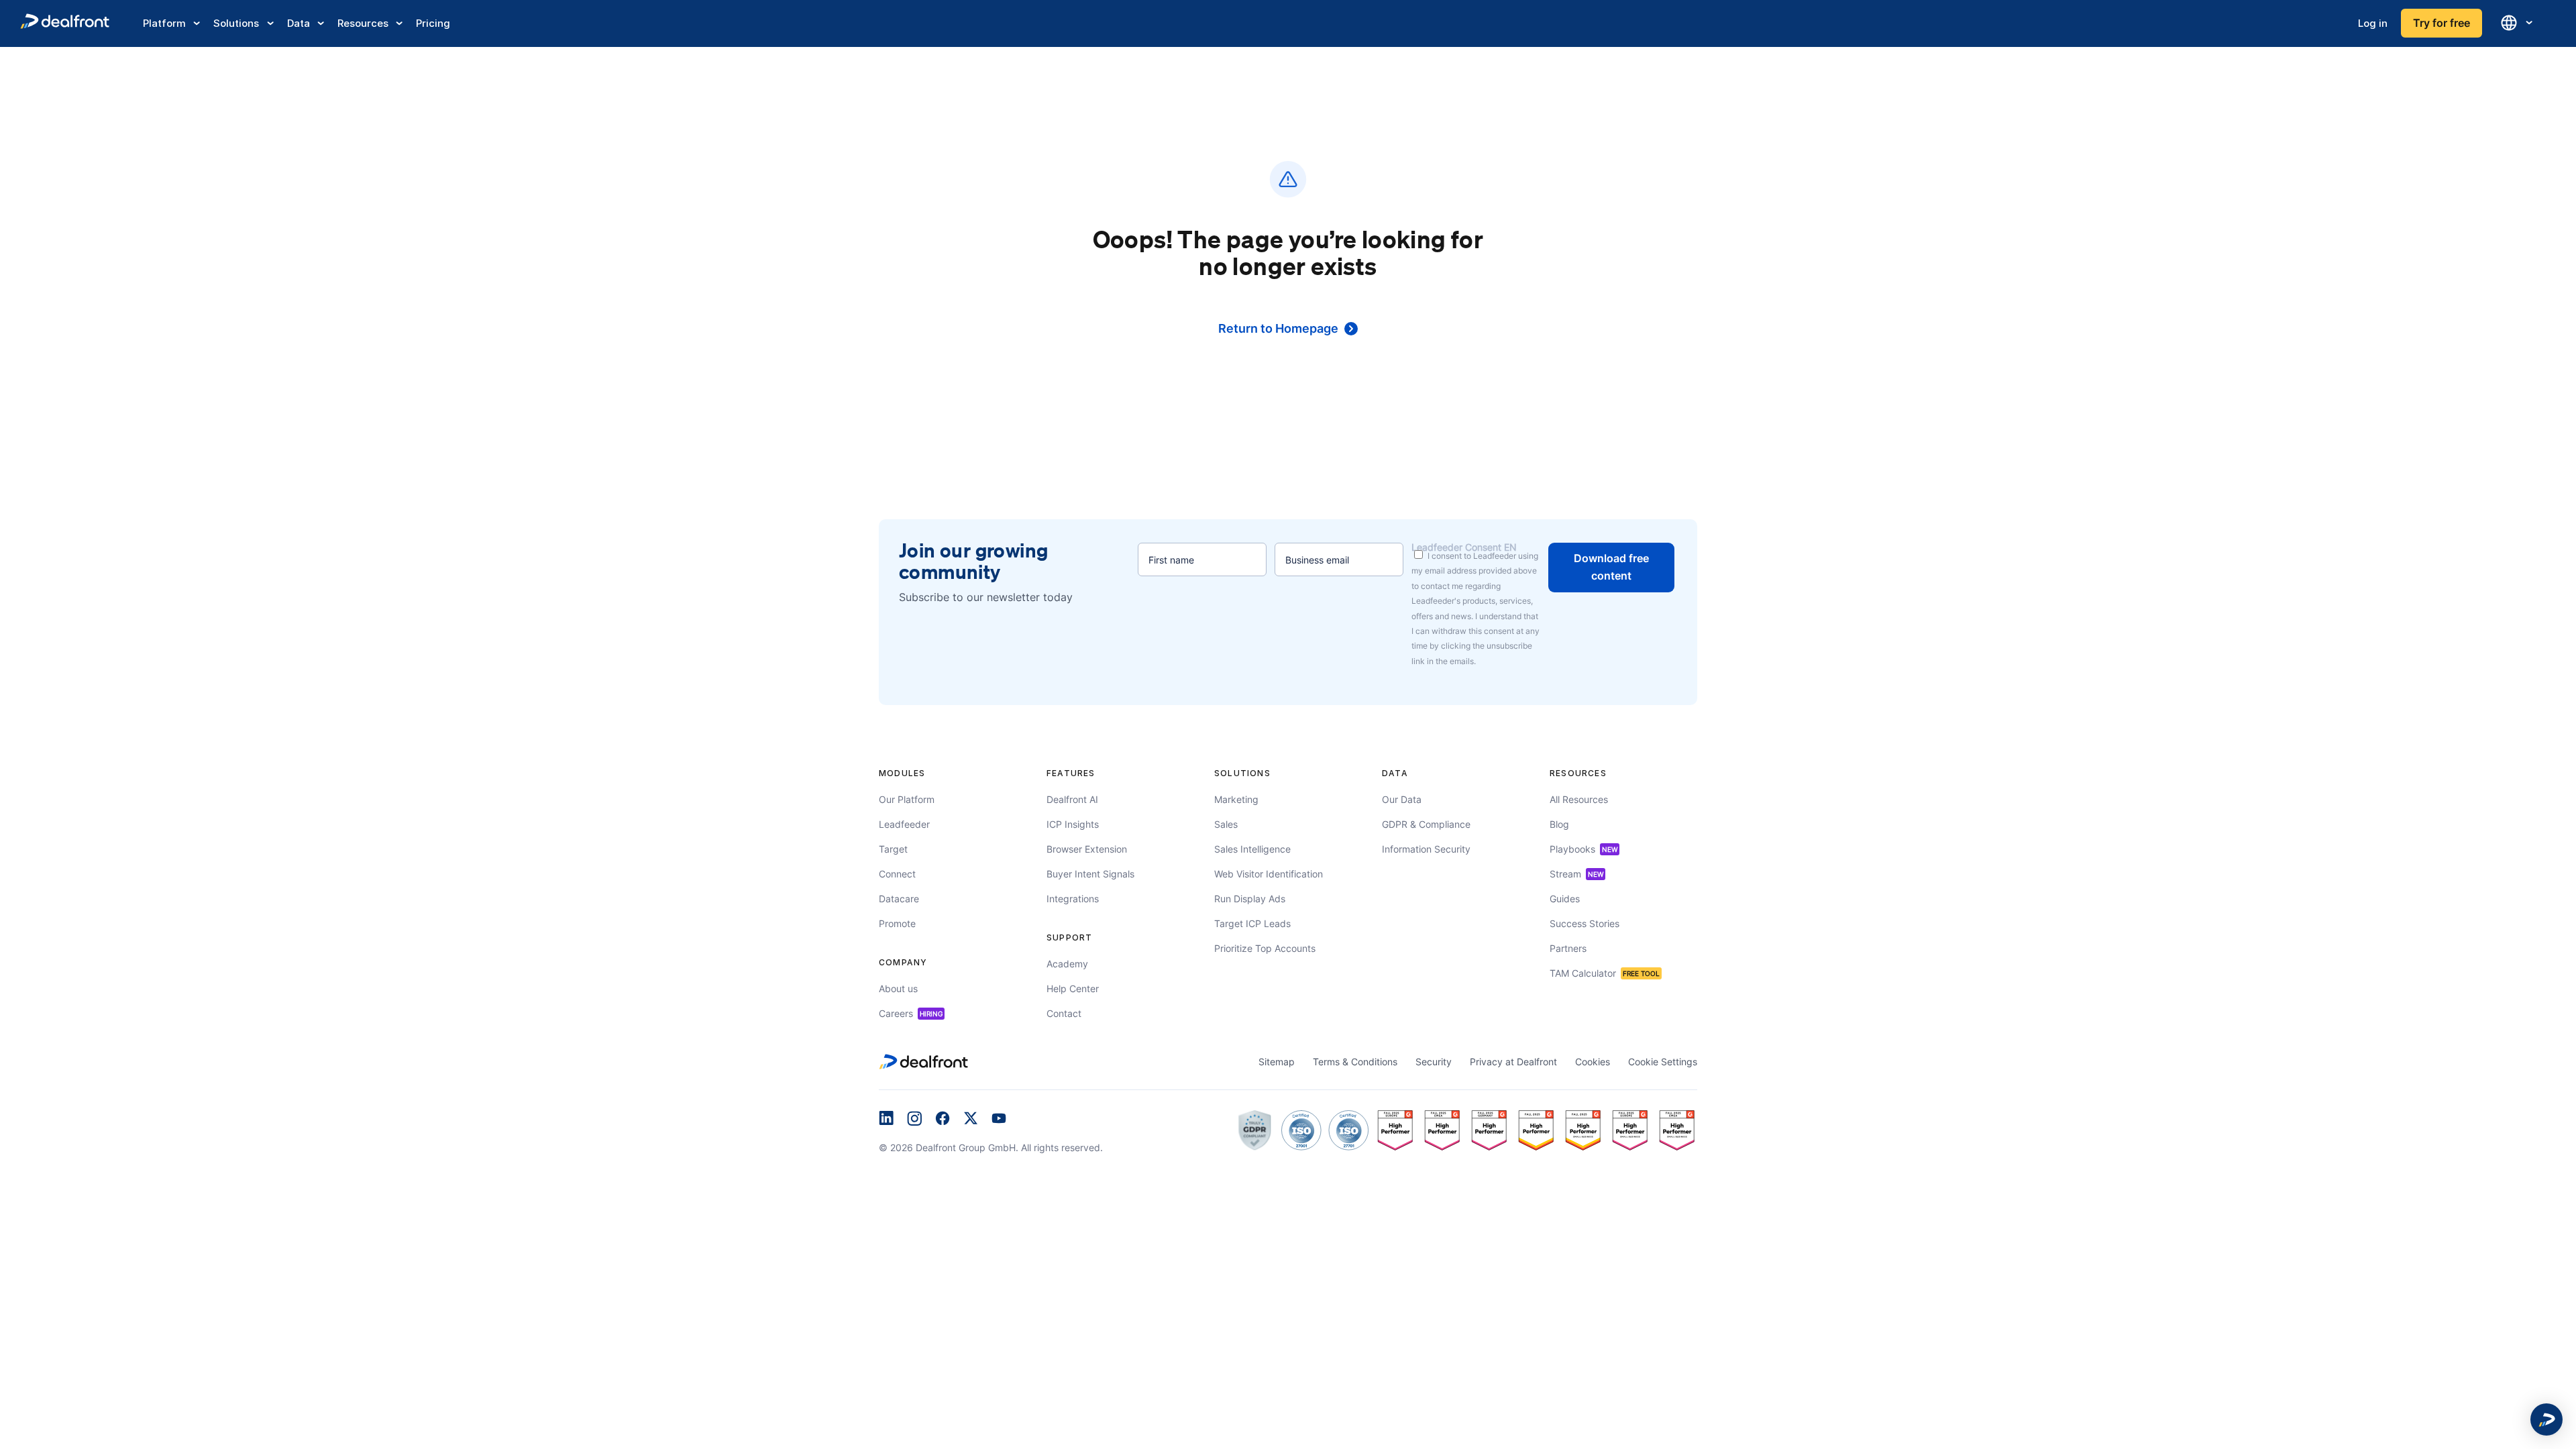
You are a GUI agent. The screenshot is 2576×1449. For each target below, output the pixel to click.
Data (299, 23)
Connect (897, 874)
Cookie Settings (1663, 1062)
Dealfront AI (1072, 799)
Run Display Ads (1250, 899)
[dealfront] (65, 23)
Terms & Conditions (1355, 1062)
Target (893, 849)
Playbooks (1584, 849)
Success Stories (1585, 923)
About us (898, 988)
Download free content (1611, 567)
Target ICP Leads (1252, 923)
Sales (1226, 824)
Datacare (899, 899)
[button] (2546, 1419)
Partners (1568, 948)
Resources (363, 23)
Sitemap (1277, 1062)
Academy (1067, 964)
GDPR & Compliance (1426, 824)
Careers (911, 1013)
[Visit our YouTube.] (999, 1120)
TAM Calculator (1605, 973)
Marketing (1236, 799)
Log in (2373, 23)
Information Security (1426, 849)
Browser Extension (1087, 849)
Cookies (1593, 1062)
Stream (1576, 874)
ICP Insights (1073, 824)
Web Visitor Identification (1269, 874)
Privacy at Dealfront (1513, 1062)
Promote (897, 923)
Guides (1565, 899)
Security (1434, 1062)
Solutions (236, 23)
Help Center (1073, 988)
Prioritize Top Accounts (1265, 948)
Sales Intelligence (1252, 849)
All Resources (1579, 799)
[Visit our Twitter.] (971, 1120)
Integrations (1073, 899)
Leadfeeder (904, 824)
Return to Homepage (1278, 328)
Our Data (1402, 799)
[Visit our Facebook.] (943, 1120)
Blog (1559, 824)
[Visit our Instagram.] (914, 1120)
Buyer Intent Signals (1090, 874)
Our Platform (907, 799)
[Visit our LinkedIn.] (886, 1120)
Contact (1064, 1013)
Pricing (433, 23)
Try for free (2441, 23)
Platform (164, 23)
